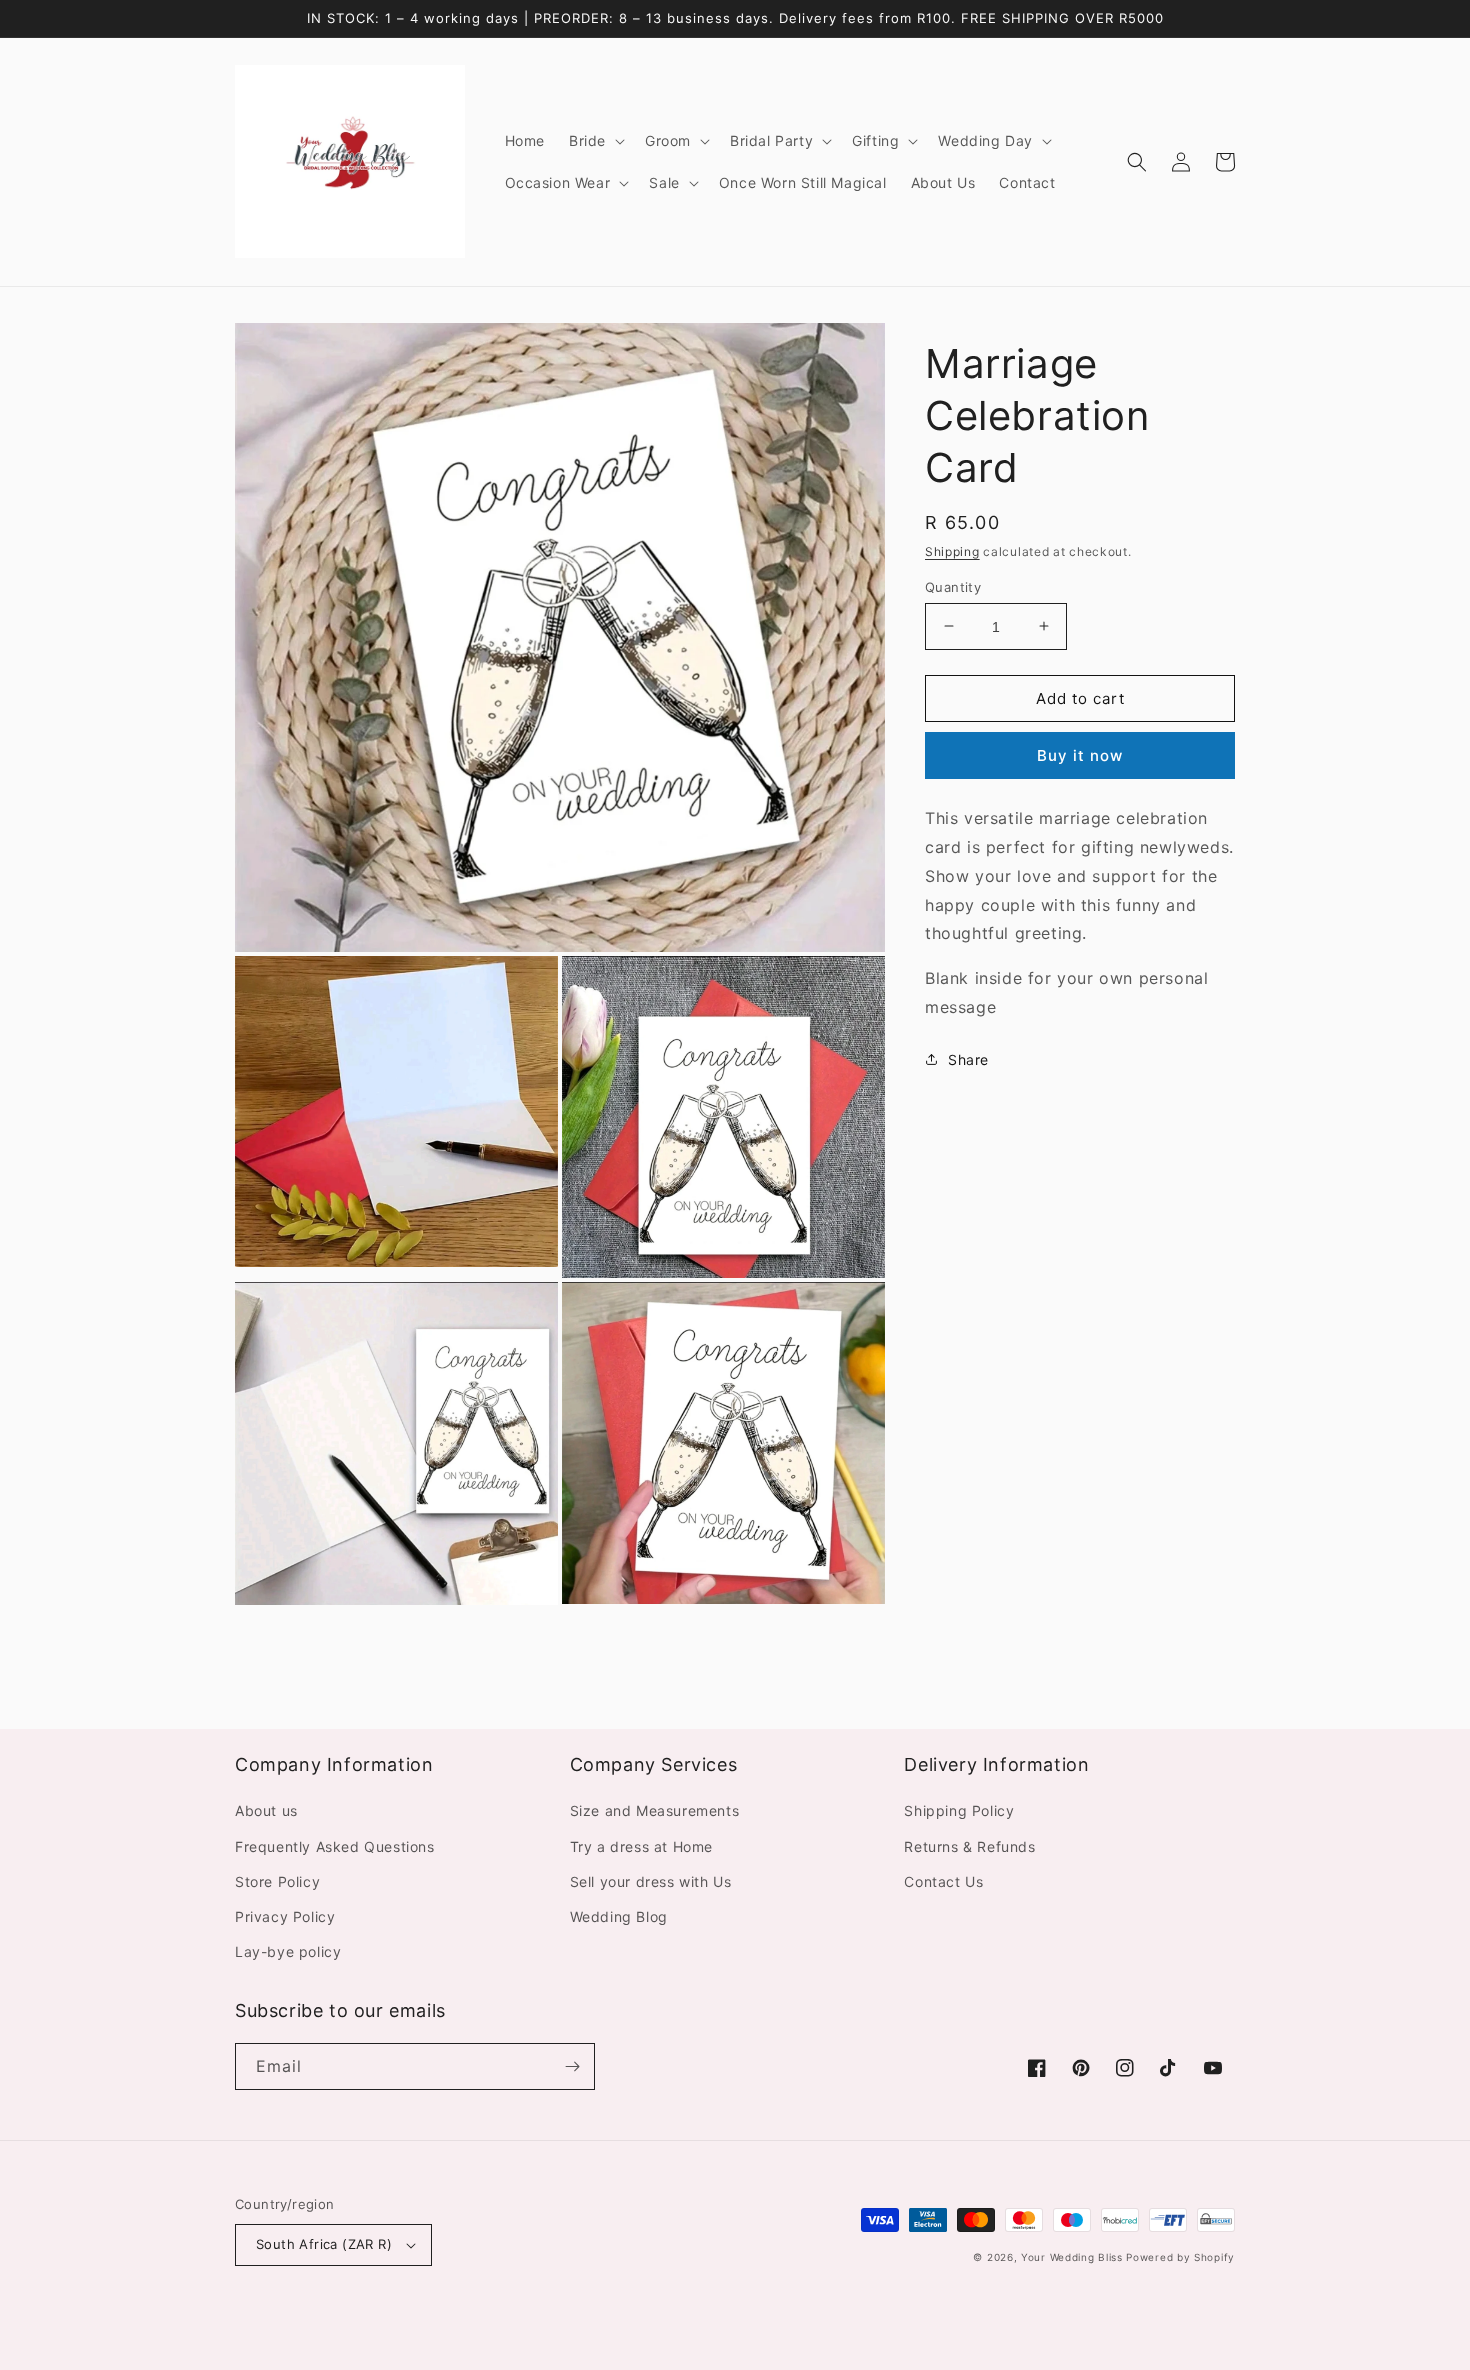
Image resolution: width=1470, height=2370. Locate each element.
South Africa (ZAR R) (324, 2244)
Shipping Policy (959, 1810)
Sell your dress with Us (651, 1881)
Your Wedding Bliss (1072, 2257)
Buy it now (1080, 755)
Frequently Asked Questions (335, 1846)
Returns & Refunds (969, 1846)
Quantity (953, 586)
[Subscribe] (572, 2066)
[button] (595, 141)
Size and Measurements (655, 1810)
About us (266, 1810)
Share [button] (968, 1058)
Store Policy (277, 1881)
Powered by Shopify (1180, 2257)
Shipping (952, 551)
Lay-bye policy (288, 1951)
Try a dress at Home (641, 1846)
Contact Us (943, 1881)
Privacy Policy (285, 1916)
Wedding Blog (619, 1916)
